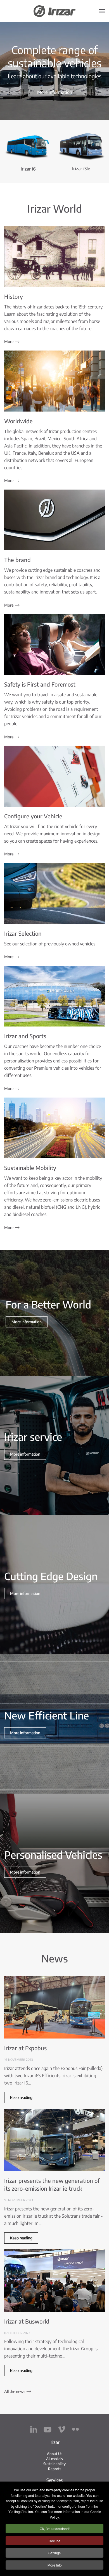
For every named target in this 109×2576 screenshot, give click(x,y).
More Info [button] (55, 2565)
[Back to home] (54, 11)
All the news (15, 2391)
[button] (102, 11)
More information (55, 92)
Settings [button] (54, 2553)
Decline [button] (54, 2541)
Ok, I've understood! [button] (55, 2528)
